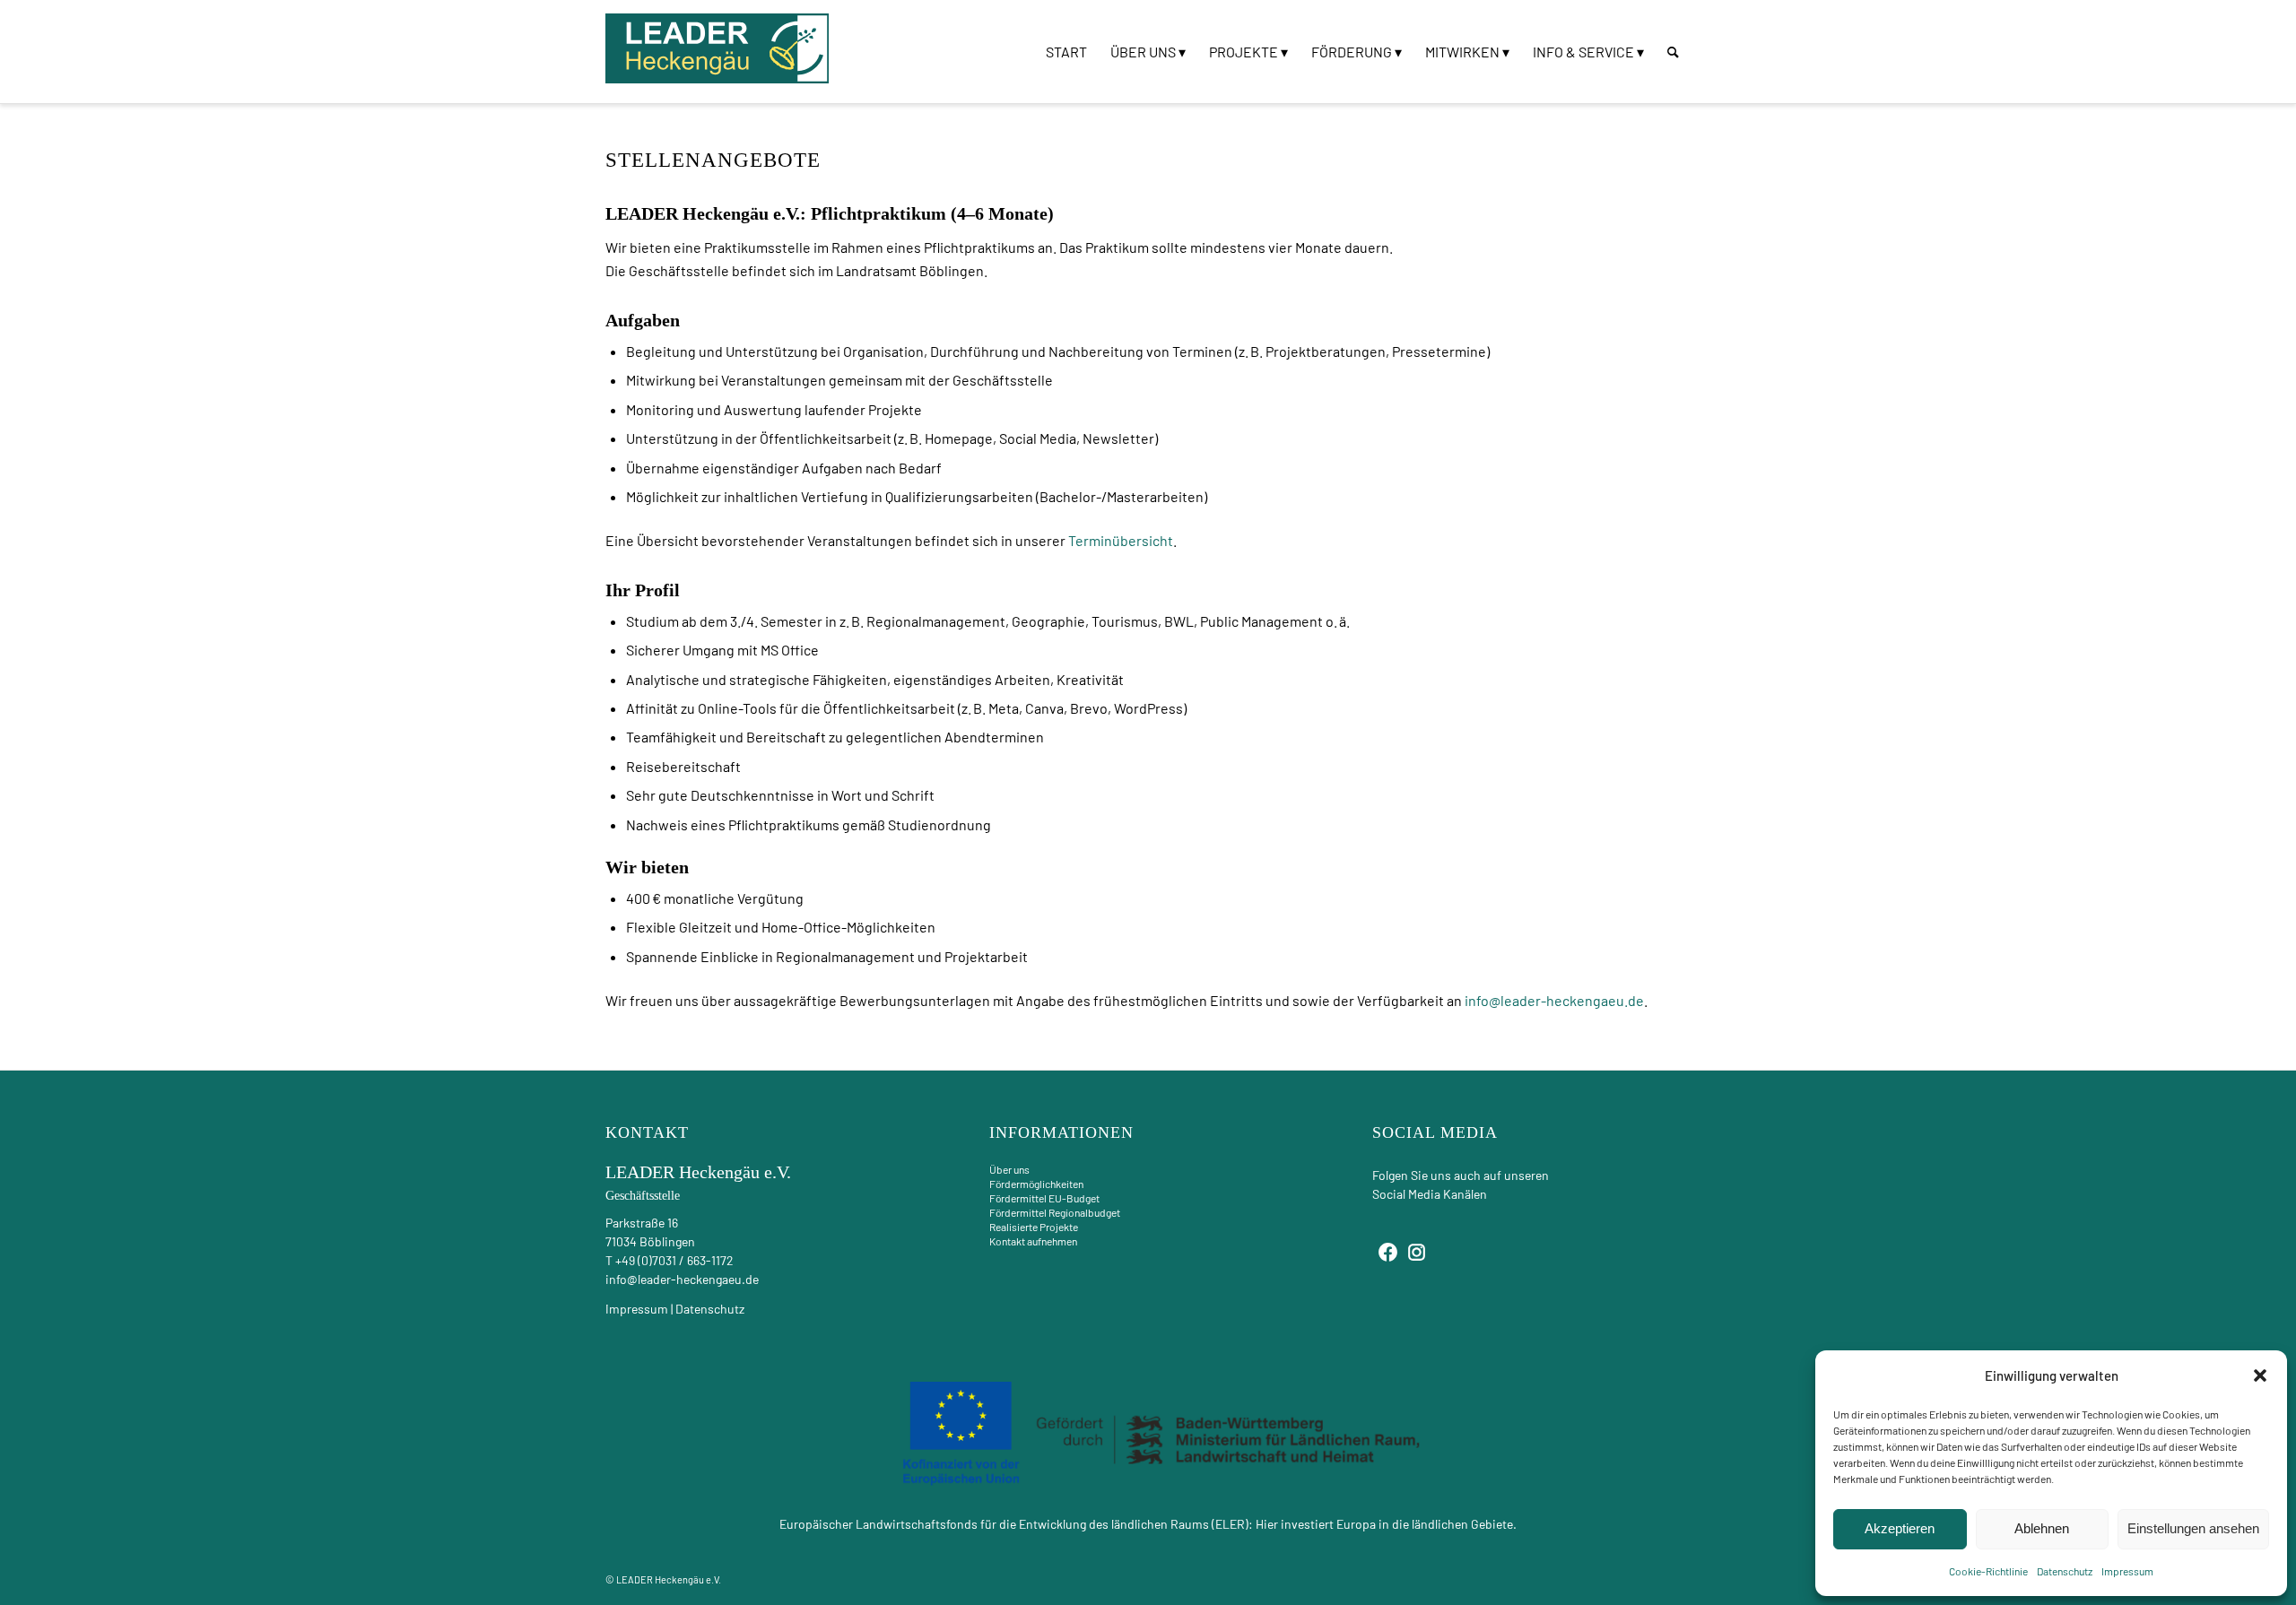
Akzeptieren (1900, 1528)
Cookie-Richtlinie (1988, 1571)
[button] (2260, 1375)
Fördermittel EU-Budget (1044, 1198)
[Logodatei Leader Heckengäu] (717, 48)
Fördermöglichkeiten (1036, 1184)
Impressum (2127, 1571)
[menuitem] (1066, 52)
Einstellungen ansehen (2193, 1528)
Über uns (1009, 1169)
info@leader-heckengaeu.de (1554, 1000)
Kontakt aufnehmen (1033, 1241)
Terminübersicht (1121, 540)
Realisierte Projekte (1034, 1227)
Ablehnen (2042, 1528)
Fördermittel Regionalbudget (1055, 1212)
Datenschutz (2065, 1571)
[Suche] (1673, 52)
